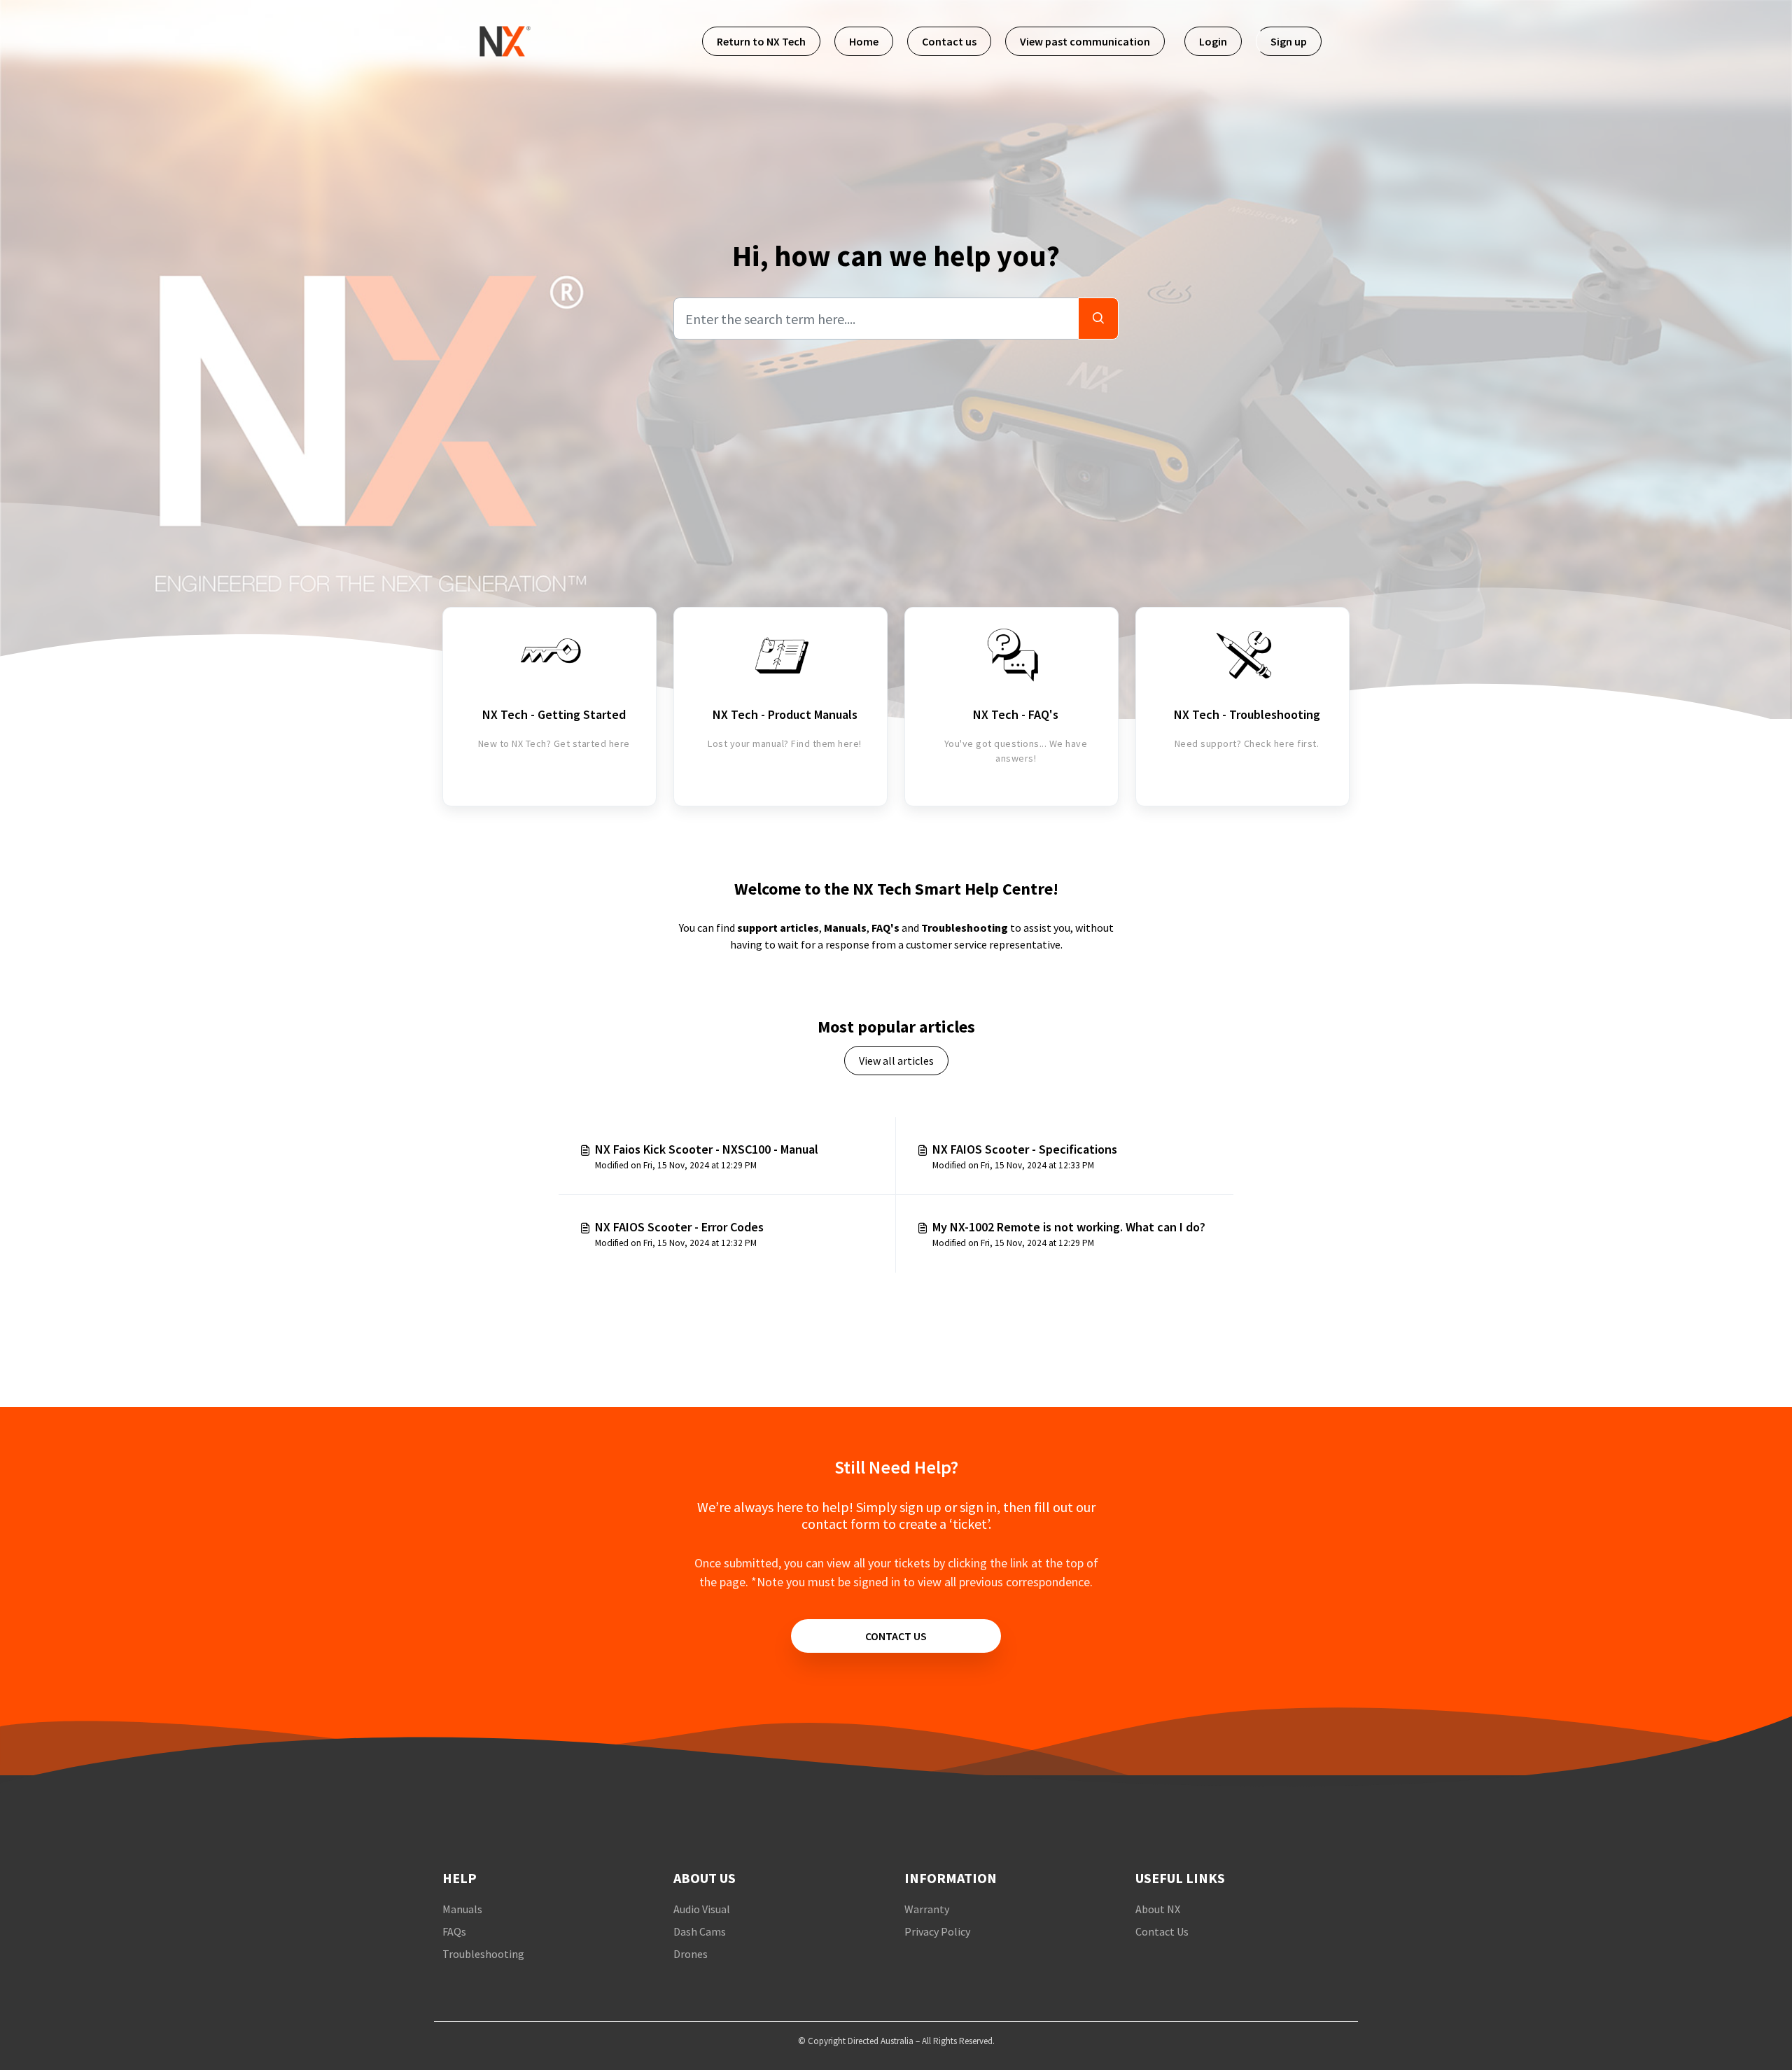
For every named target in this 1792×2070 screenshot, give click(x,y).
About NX (1158, 1909)
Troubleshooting (965, 928)
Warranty (927, 1909)
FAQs (454, 1931)
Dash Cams (700, 1931)
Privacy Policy (937, 1931)
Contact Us (1162, 1931)
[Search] (1098, 319)
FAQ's (885, 928)
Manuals (845, 928)
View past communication (1085, 41)
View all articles (896, 1061)
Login (1213, 41)
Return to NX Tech (761, 41)
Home (864, 41)
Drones (691, 1954)
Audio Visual (702, 1909)
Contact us (949, 41)
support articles (778, 928)
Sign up (1289, 41)
